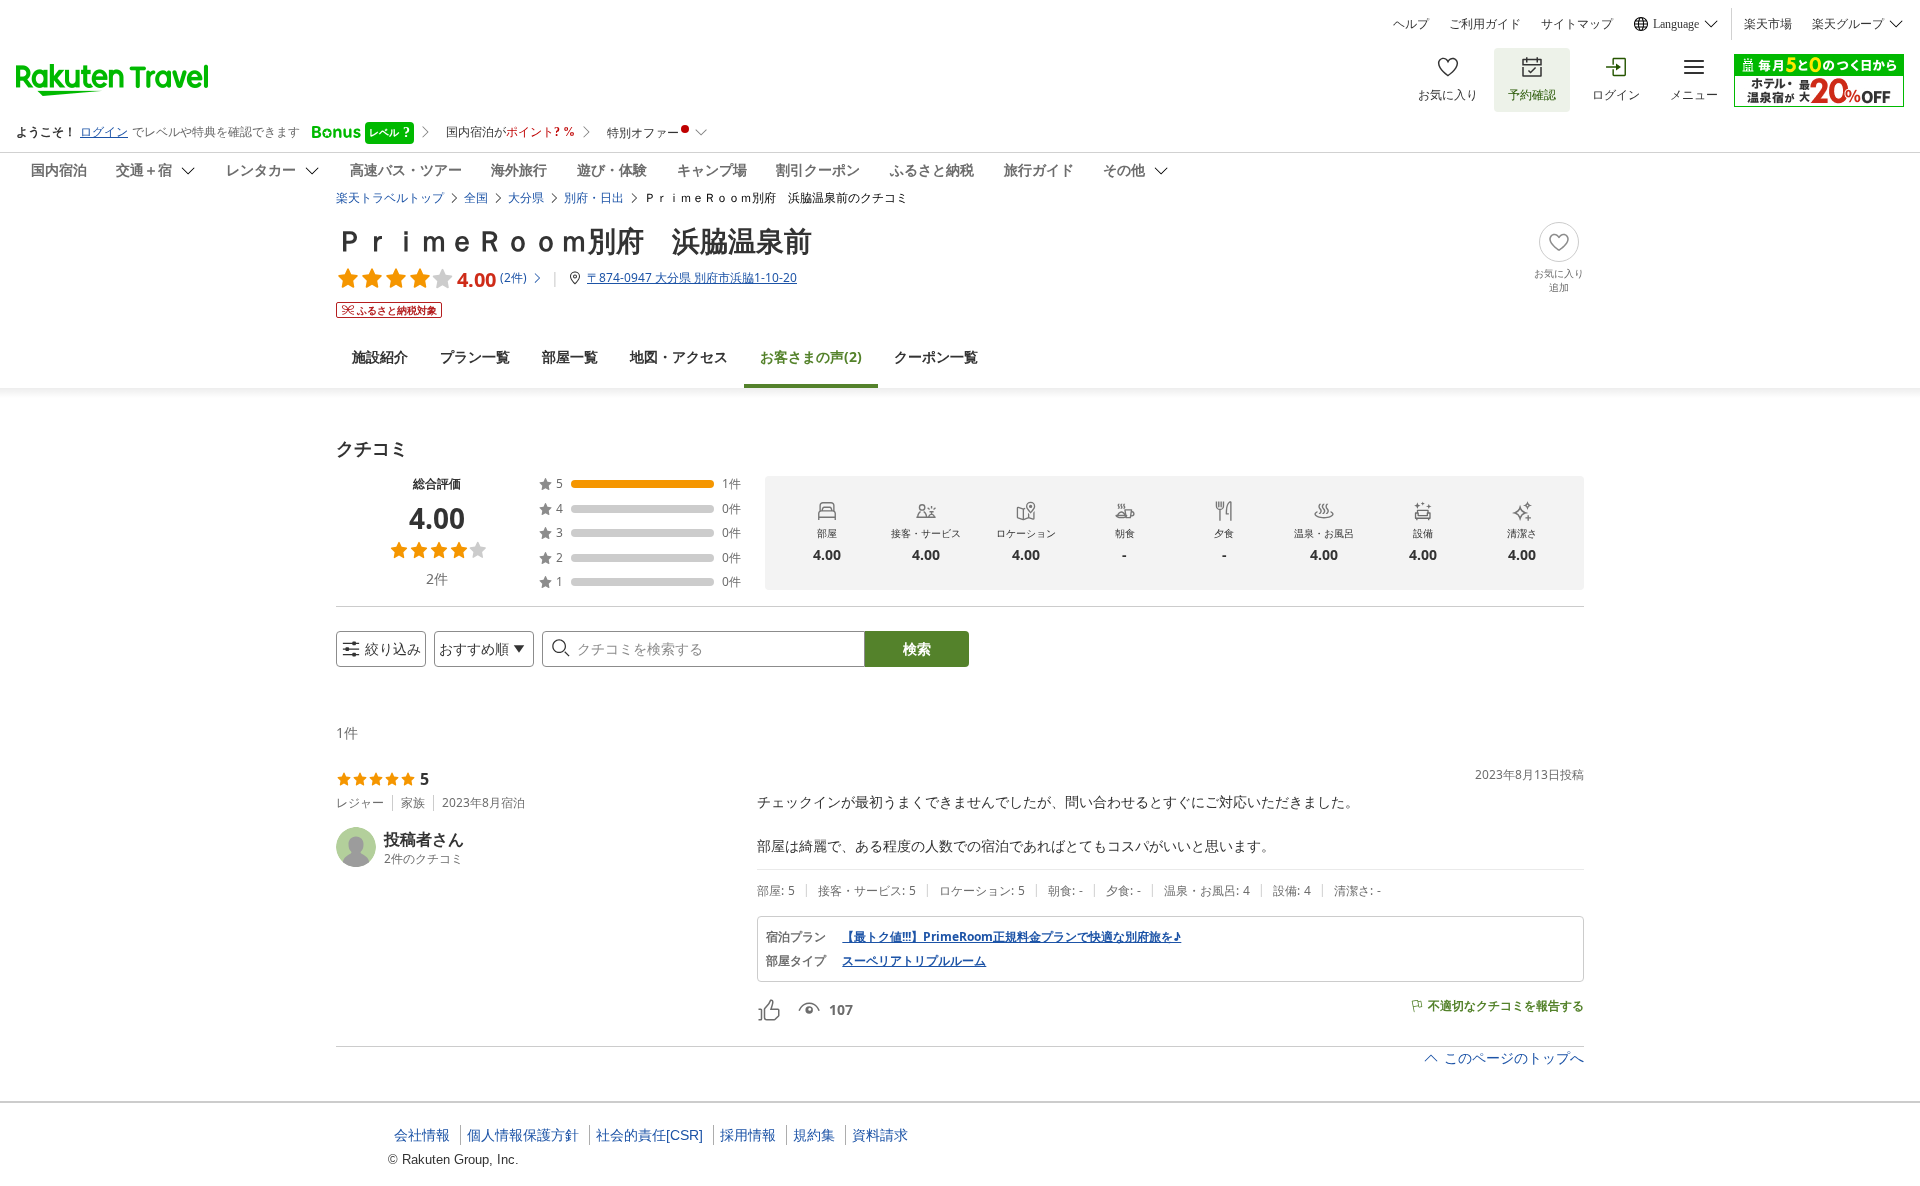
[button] (538, 847)
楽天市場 (1768, 24)
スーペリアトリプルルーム (914, 961)
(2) (811, 356)
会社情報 (422, 1135)
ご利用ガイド (1485, 24)
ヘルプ (1411, 24)
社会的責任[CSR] (649, 1135)
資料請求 (880, 1135)
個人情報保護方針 (523, 1135)
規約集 (814, 1135)
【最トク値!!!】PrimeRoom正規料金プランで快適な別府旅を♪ (1011, 937)
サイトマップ (1577, 24)
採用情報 (748, 1135)
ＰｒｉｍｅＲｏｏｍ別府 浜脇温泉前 (574, 240)
